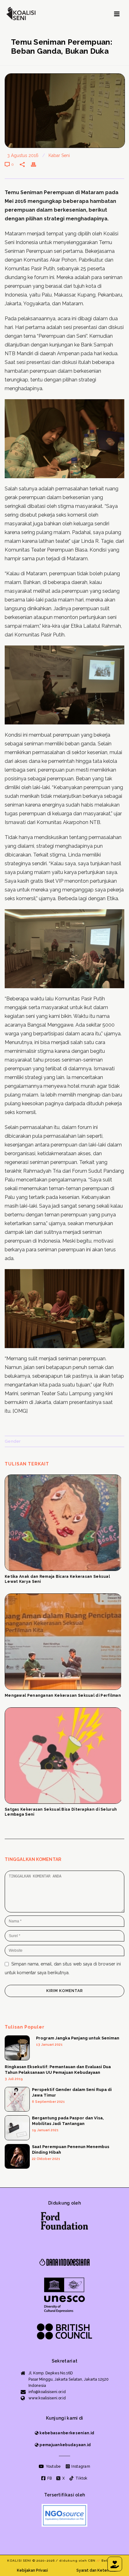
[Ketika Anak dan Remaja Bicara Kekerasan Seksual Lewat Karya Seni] (63, 1523)
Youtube (53, 2466)
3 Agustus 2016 (23, 155)
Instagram (80, 2466)
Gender (13, 1441)
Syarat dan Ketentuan (97, 2570)
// (98, 2561)
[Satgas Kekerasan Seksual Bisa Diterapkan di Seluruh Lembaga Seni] (63, 1756)
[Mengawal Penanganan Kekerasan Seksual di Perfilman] (63, 1642)
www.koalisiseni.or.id (47, 2398)
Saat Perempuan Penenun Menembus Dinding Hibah (71, 2149)
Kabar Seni (59, 155)
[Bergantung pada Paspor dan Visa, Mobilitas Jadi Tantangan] (17, 2128)
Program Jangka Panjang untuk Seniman (78, 2038)
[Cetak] (37, 164)
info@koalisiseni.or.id (47, 2392)
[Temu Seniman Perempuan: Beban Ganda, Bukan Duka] (64, 111)
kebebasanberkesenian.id (66, 2433)
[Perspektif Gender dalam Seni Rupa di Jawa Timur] (17, 2099)
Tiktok (81, 2478)
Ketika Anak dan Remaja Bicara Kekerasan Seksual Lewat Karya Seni (57, 1579)
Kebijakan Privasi (32, 2570)
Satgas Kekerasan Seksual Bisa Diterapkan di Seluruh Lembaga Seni (61, 1812)
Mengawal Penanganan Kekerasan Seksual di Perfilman (63, 1695)
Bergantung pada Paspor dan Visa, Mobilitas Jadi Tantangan (68, 2121)
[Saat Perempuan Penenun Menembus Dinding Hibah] (17, 2156)
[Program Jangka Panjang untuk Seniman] (17, 2048)
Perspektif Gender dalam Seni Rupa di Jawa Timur (72, 2092)
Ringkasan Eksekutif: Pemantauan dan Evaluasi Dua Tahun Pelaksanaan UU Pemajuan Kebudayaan (58, 2070)
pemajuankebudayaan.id (65, 2445)
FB (49, 2478)
